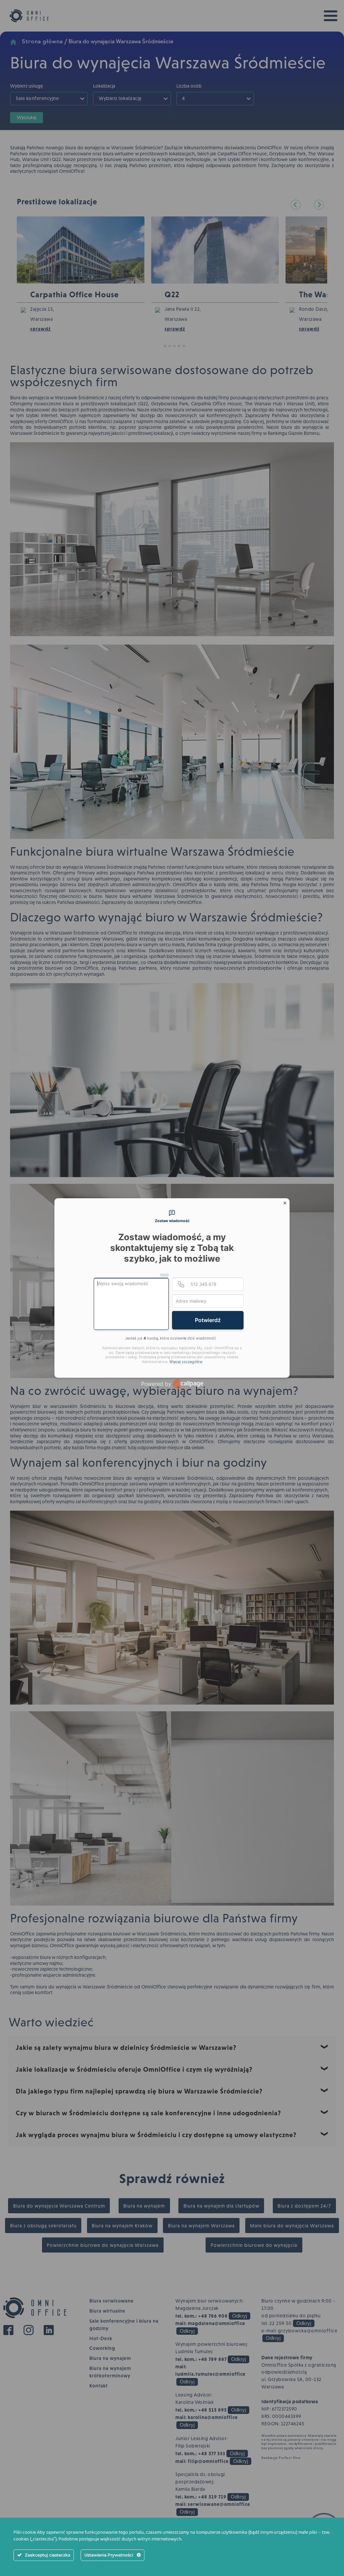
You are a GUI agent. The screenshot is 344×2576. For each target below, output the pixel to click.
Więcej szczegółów (186, 1362)
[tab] (172, 1217)
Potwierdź (208, 1320)
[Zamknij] (285, 1203)
